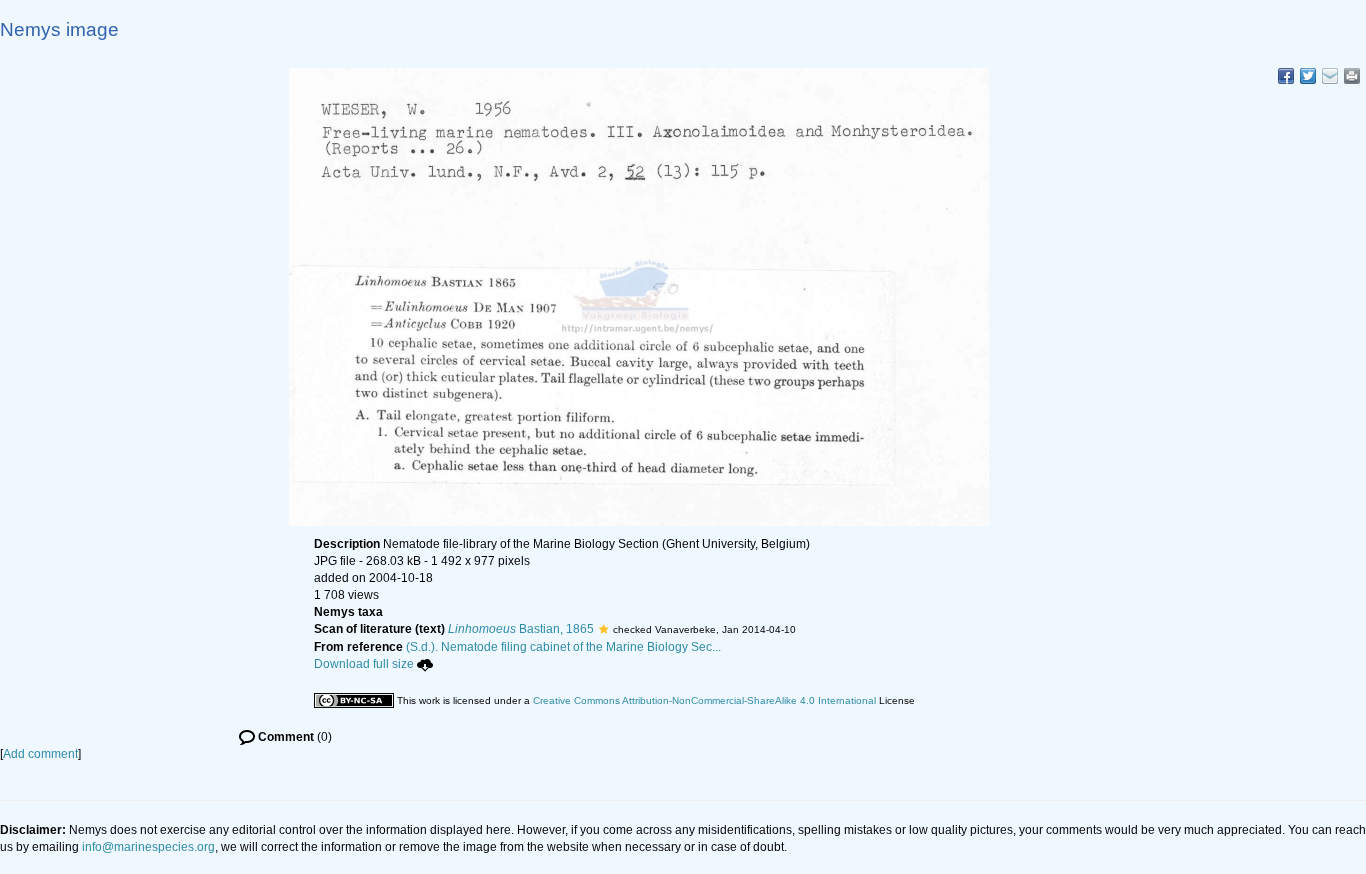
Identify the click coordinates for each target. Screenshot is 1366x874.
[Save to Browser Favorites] (1330, 76)
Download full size (364, 664)
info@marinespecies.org (148, 847)
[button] (603, 629)
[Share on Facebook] (1286, 76)
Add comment (40, 754)
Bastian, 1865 (521, 629)
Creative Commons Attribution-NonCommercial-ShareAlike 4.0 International (704, 700)
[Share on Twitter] (1308, 76)
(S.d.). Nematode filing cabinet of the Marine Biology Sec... (563, 647)
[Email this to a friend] (1352, 76)
